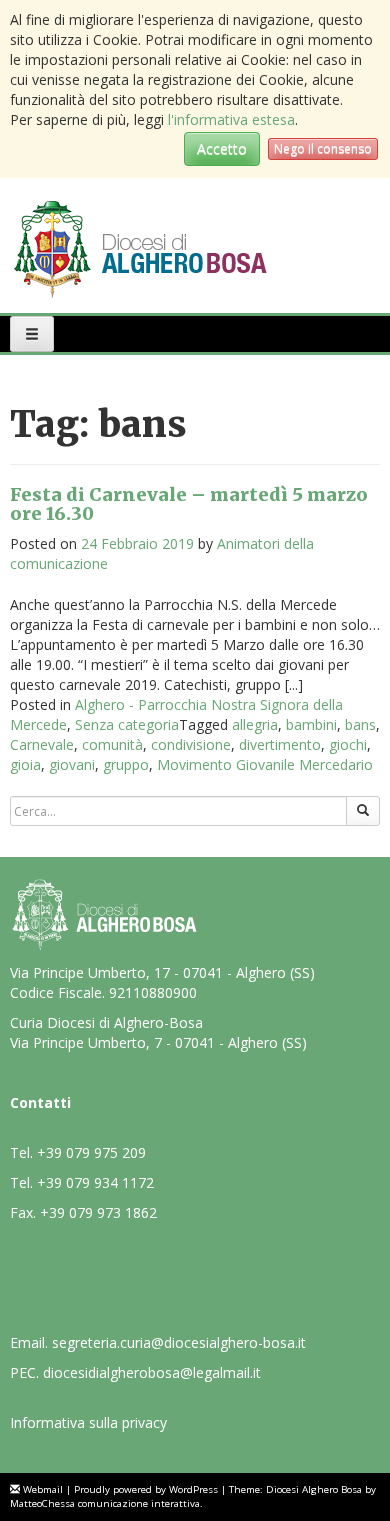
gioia (25, 764)
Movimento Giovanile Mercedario (265, 764)
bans (360, 724)
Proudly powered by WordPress (146, 1489)
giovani (72, 764)
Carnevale (42, 744)
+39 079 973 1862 (98, 1212)
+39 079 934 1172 (95, 1182)
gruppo (126, 764)
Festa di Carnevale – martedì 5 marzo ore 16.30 (189, 504)
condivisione (191, 744)
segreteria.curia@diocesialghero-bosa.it (179, 1342)
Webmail (43, 1489)
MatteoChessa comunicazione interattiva (105, 1503)
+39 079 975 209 (91, 1152)
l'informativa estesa (231, 119)
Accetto (222, 148)
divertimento (280, 744)
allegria (255, 724)
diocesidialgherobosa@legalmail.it (152, 1372)
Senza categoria (127, 724)
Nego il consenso (323, 148)
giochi (348, 744)
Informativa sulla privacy (88, 1422)
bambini (311, 724)
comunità (112, 744)
